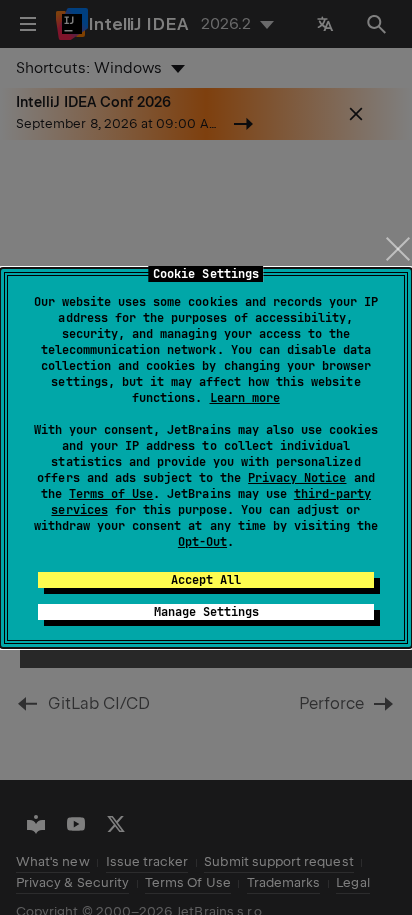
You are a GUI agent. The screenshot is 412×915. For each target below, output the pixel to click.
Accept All (206, 580)
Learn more (245, 398)
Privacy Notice (297, 478)
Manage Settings (206, 612)
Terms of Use (111, 494)
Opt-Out (202, 542)
